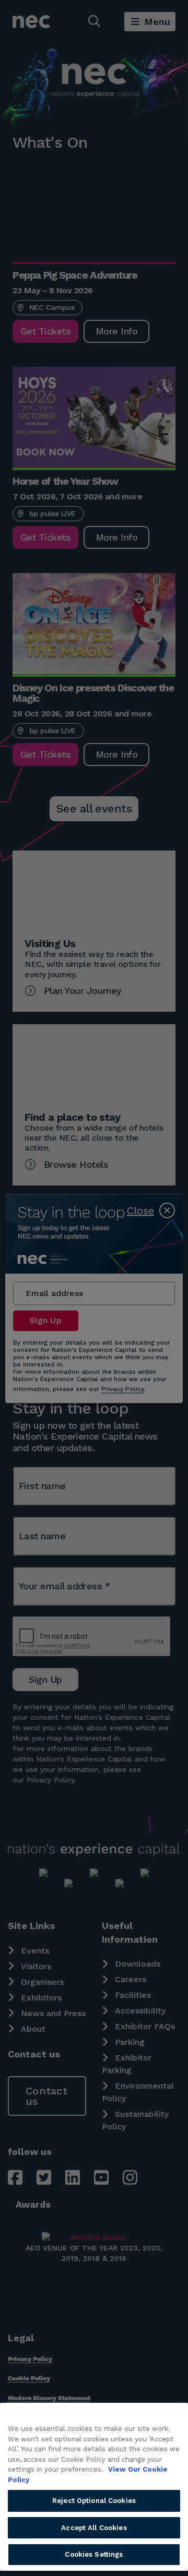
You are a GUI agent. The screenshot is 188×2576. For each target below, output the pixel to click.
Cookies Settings (94, 2554)
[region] (94, 2487)
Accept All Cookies (94, 2528)
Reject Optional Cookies (94, 2501)
